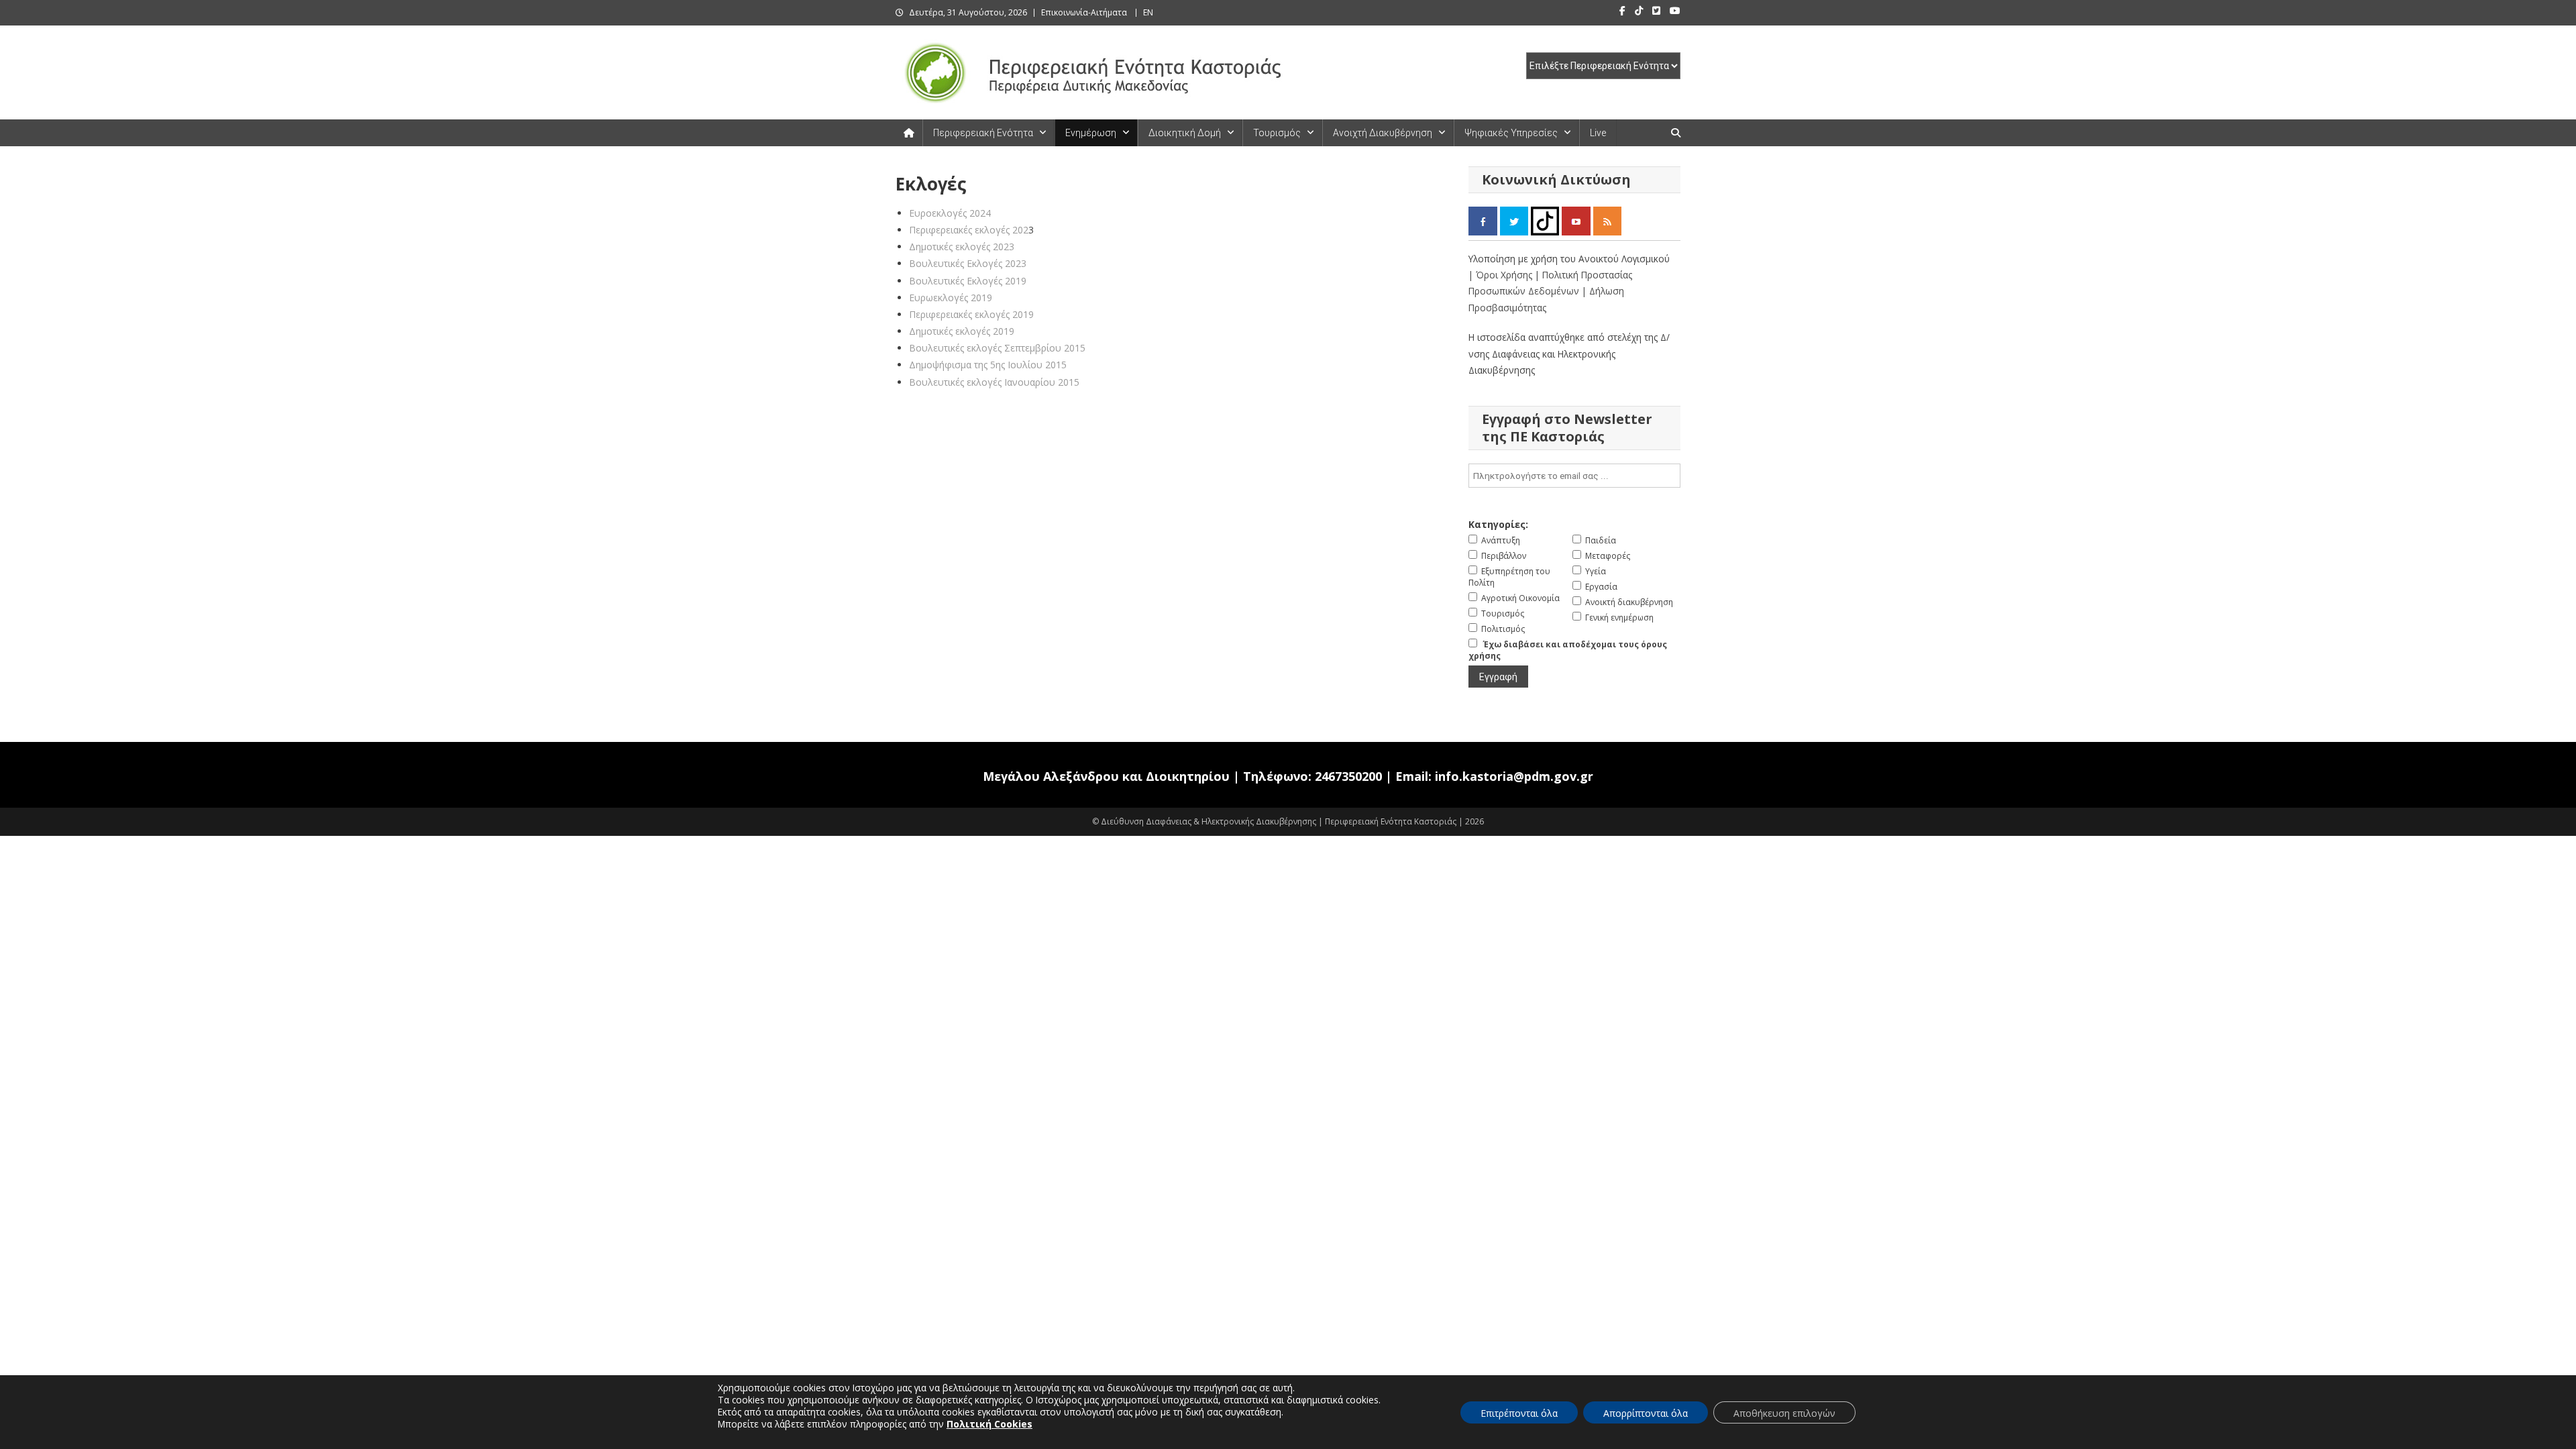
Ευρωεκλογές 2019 (951, 298)
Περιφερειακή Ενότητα (983, 133)
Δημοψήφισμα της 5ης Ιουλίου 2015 (988, 365)
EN (1148, 12)
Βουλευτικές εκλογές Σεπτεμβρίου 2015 (997, 348)
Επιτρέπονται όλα (1519, 1413)
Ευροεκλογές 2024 (950, 213)
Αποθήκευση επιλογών (1784, 1413)
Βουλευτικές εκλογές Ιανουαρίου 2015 (994, 382)
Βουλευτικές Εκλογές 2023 (968, 263)
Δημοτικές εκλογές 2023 (962, 247)
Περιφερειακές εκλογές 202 (969, 230)
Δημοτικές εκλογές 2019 (962, 331)
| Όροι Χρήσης (1502, 275)
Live (1598, 133)
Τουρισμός (1277, 133)
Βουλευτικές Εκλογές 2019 (968, 281)
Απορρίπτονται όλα (1646, 1413)
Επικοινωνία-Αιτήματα (1084, 12)
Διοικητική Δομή (1185, 133)
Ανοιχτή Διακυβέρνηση (1383, 133)
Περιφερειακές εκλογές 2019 (971, 314)
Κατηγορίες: (1498, 524)
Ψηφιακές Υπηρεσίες (1511, 133)
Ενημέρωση (1091, 133)
